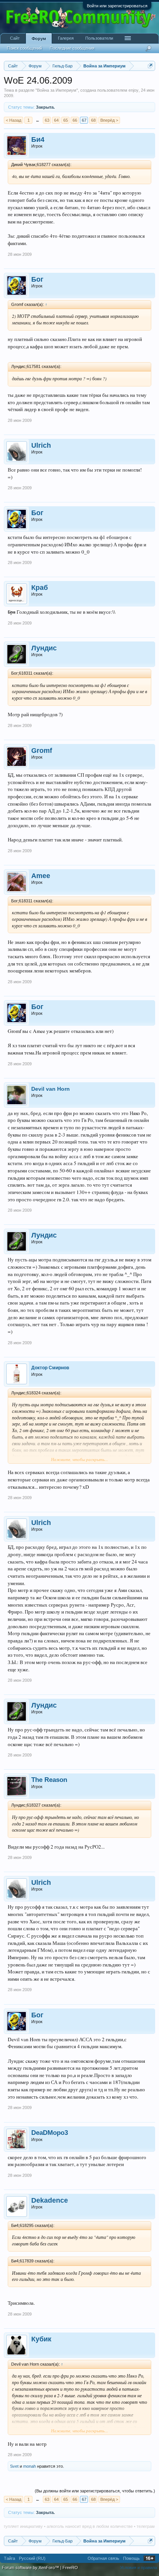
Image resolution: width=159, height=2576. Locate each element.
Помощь (131, 2558)
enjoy (134, 90)
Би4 (38, 139)
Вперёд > (109, 120)
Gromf (42, 751)
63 (47, 120)
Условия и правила (139, 2568)
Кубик (41, 2339)
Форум (39, 39)
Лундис (44, 648)
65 (66, 120)
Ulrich (41, 445)
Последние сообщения (72, 48)
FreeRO (70, 2568)
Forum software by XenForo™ (31, 2568)
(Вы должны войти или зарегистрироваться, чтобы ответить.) (95, 2491)
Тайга (9, 2558)
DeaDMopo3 (50, 2133)
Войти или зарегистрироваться (117, 6)
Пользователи (99, 38)
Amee (41, 876)
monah (30, 2466)
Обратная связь (103, 2558)
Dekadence (50, 2200)
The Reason (49, 1780)
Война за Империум (57, 90)
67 (84, 120)
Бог (37, 279)
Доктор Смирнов (50, 1368)
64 (56, 120)
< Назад (14, 120)
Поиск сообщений (25, 48)
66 (75, 120)
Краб (40, 588)
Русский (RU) (32, 2558)
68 (93, 120)
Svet (14, 2466)
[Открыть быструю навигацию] (150, 66)
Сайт (15, 38)
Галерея (66, 38)
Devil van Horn (51, 1089)
